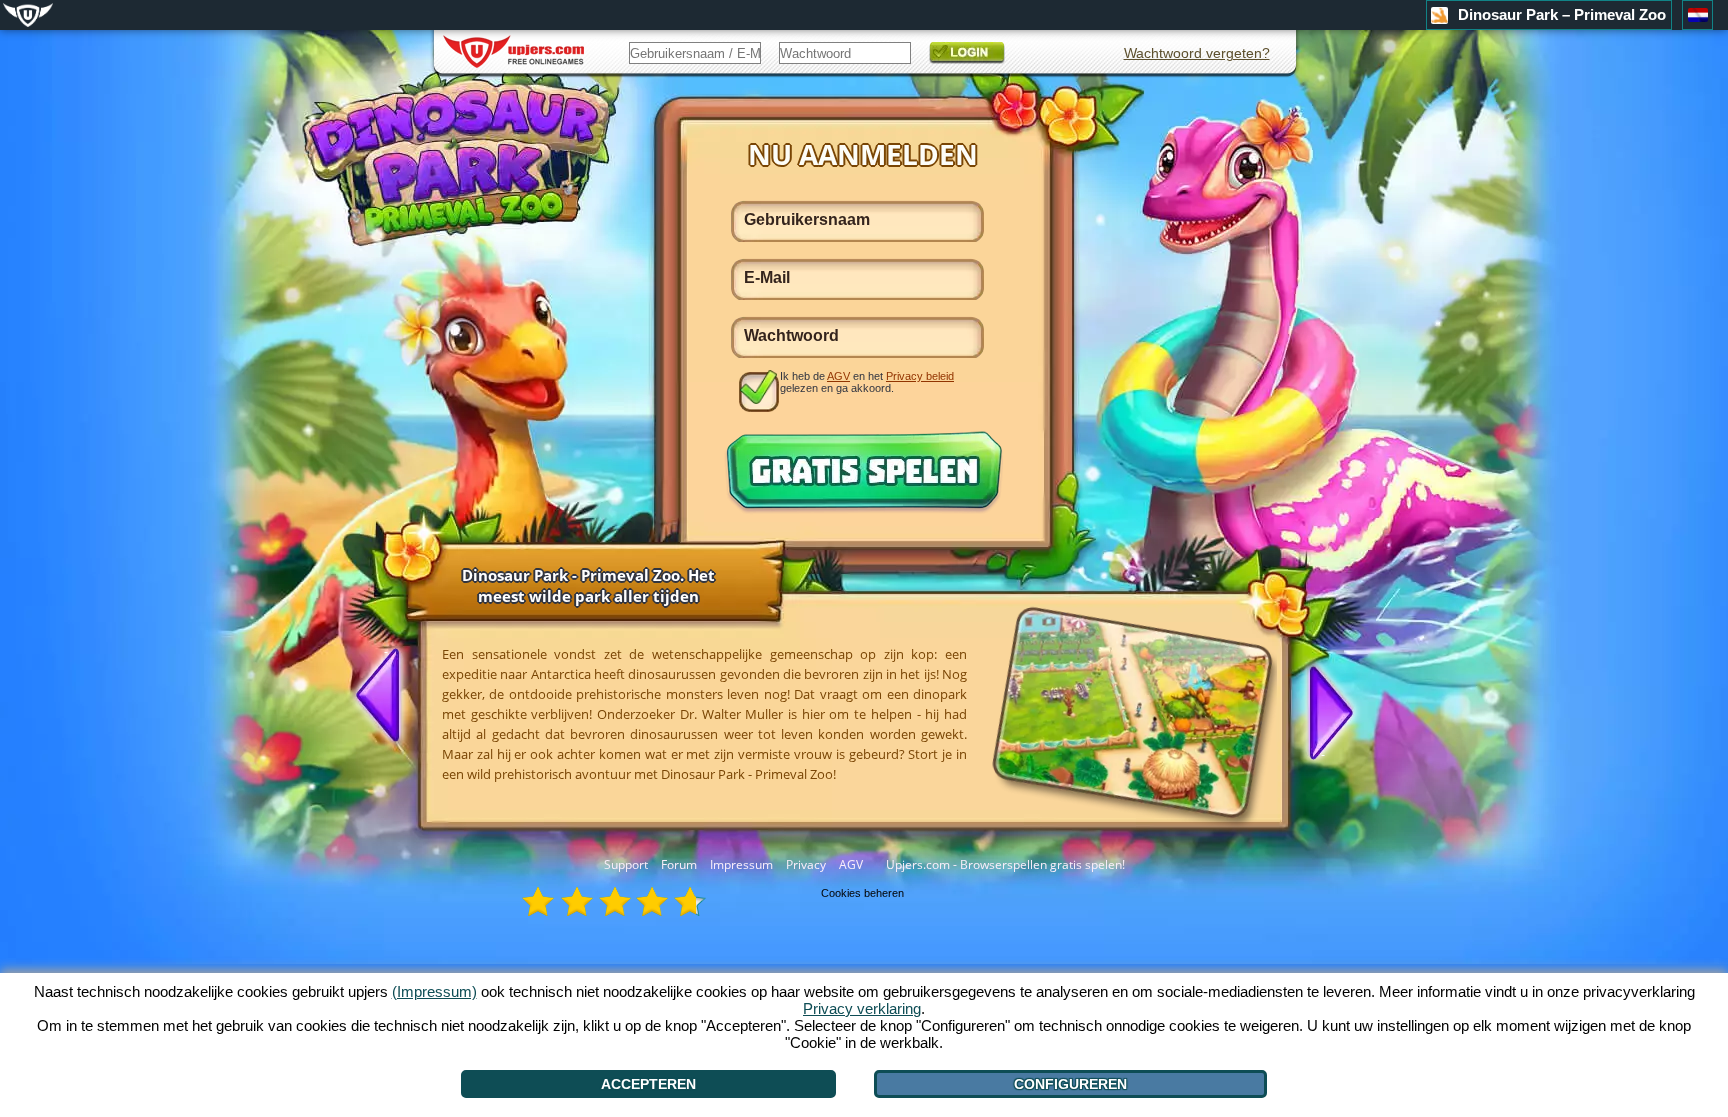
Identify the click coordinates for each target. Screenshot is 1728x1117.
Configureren (1070, 1084)
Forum (679, 864)
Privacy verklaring (862, 1008)
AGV (851, 864)
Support (626, 864)
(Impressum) (434, 991)
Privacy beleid (920, 376)
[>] (1323, 711)
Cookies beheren (862, 893)
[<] (386, 697)
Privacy (806, 864)
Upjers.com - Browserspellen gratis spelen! (1005, 864)
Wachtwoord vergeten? (1197, 53)
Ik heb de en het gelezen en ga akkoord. (867, 382)
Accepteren (648, 1084)
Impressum (741, 864)
